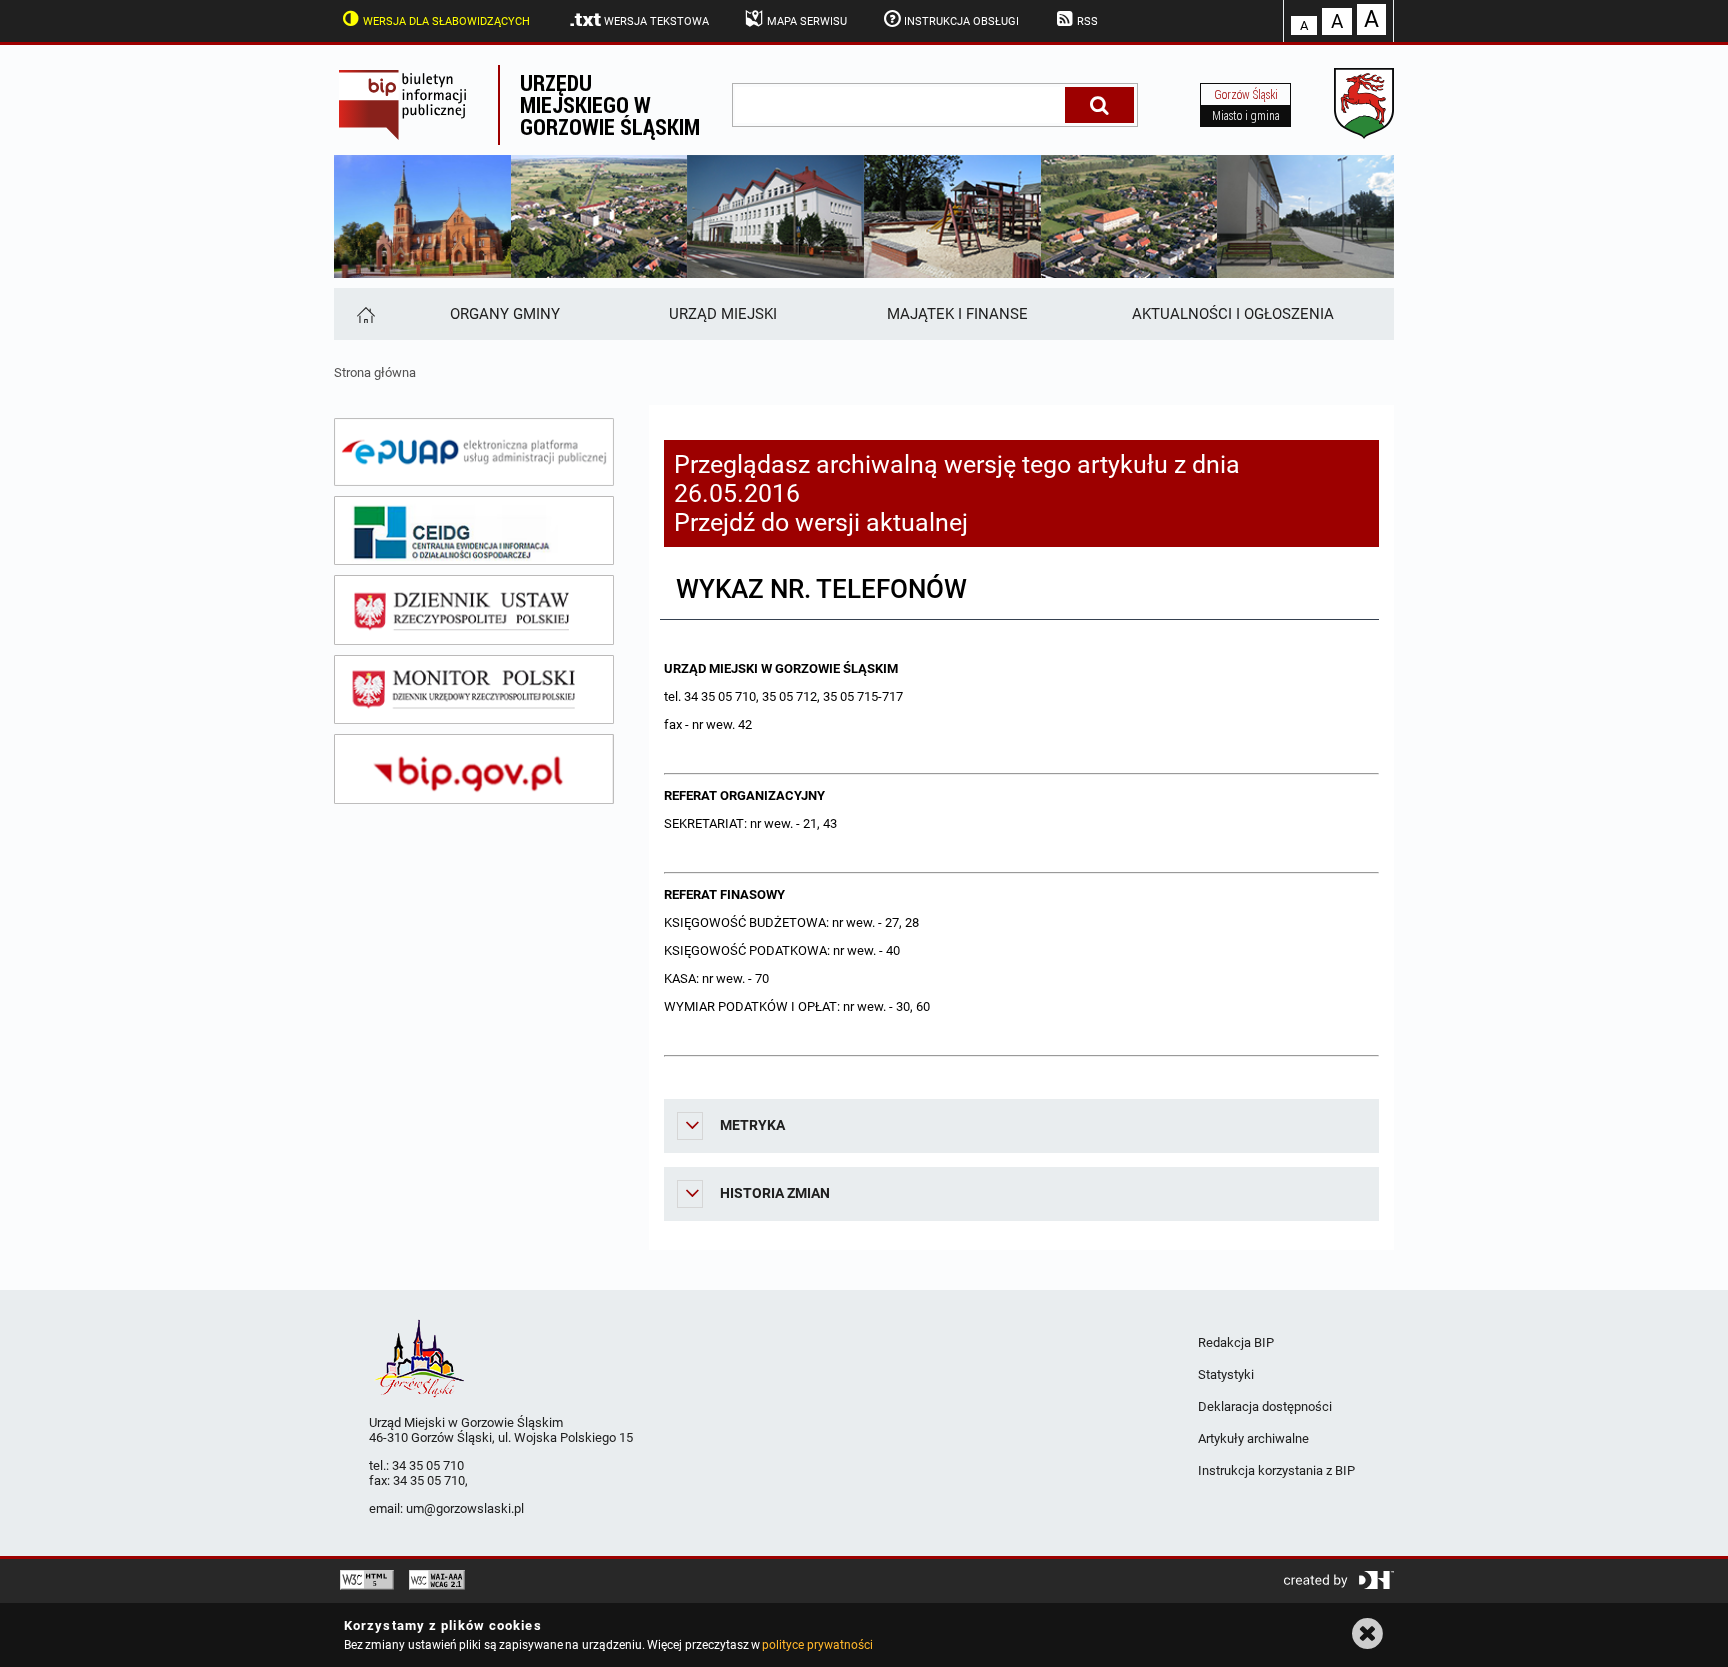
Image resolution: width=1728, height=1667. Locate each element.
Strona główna (375, 372)
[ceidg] (474, 531)
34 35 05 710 (428, 1465)
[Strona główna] (364, 314)
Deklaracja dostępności (1265, 1406)
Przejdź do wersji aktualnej (821, 522)
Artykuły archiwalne (1253, 1438)
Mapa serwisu (807, 21)
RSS (1087, 21)
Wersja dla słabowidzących (446, 21)
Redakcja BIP (1236, 1342)
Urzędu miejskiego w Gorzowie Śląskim (610, 104)
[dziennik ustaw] (474, 610)
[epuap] (474, 452)
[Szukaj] (1099, 105)
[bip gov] (474, 769)
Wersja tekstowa (656, 21)
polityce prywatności (817, 1645)
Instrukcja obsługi (961, 21)
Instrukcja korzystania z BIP (1276, 1470)
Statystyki (1226, 1374)
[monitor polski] (474, 690)
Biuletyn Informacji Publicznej (416, 105)
